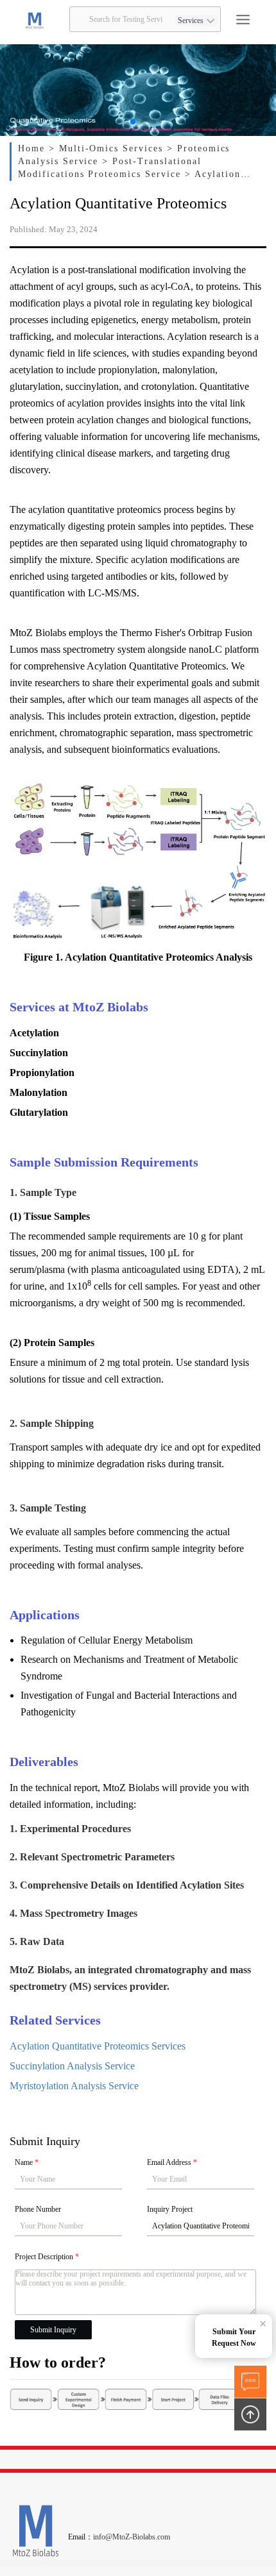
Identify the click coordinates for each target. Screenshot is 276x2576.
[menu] (243, 20)
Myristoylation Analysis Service (74, 2086)
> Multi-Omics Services (108, 148)
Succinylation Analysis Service (72, 2066)
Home (33, 148)
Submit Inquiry (53, 2330)
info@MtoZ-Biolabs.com (132, 2537)
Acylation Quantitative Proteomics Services (98, 2046)
